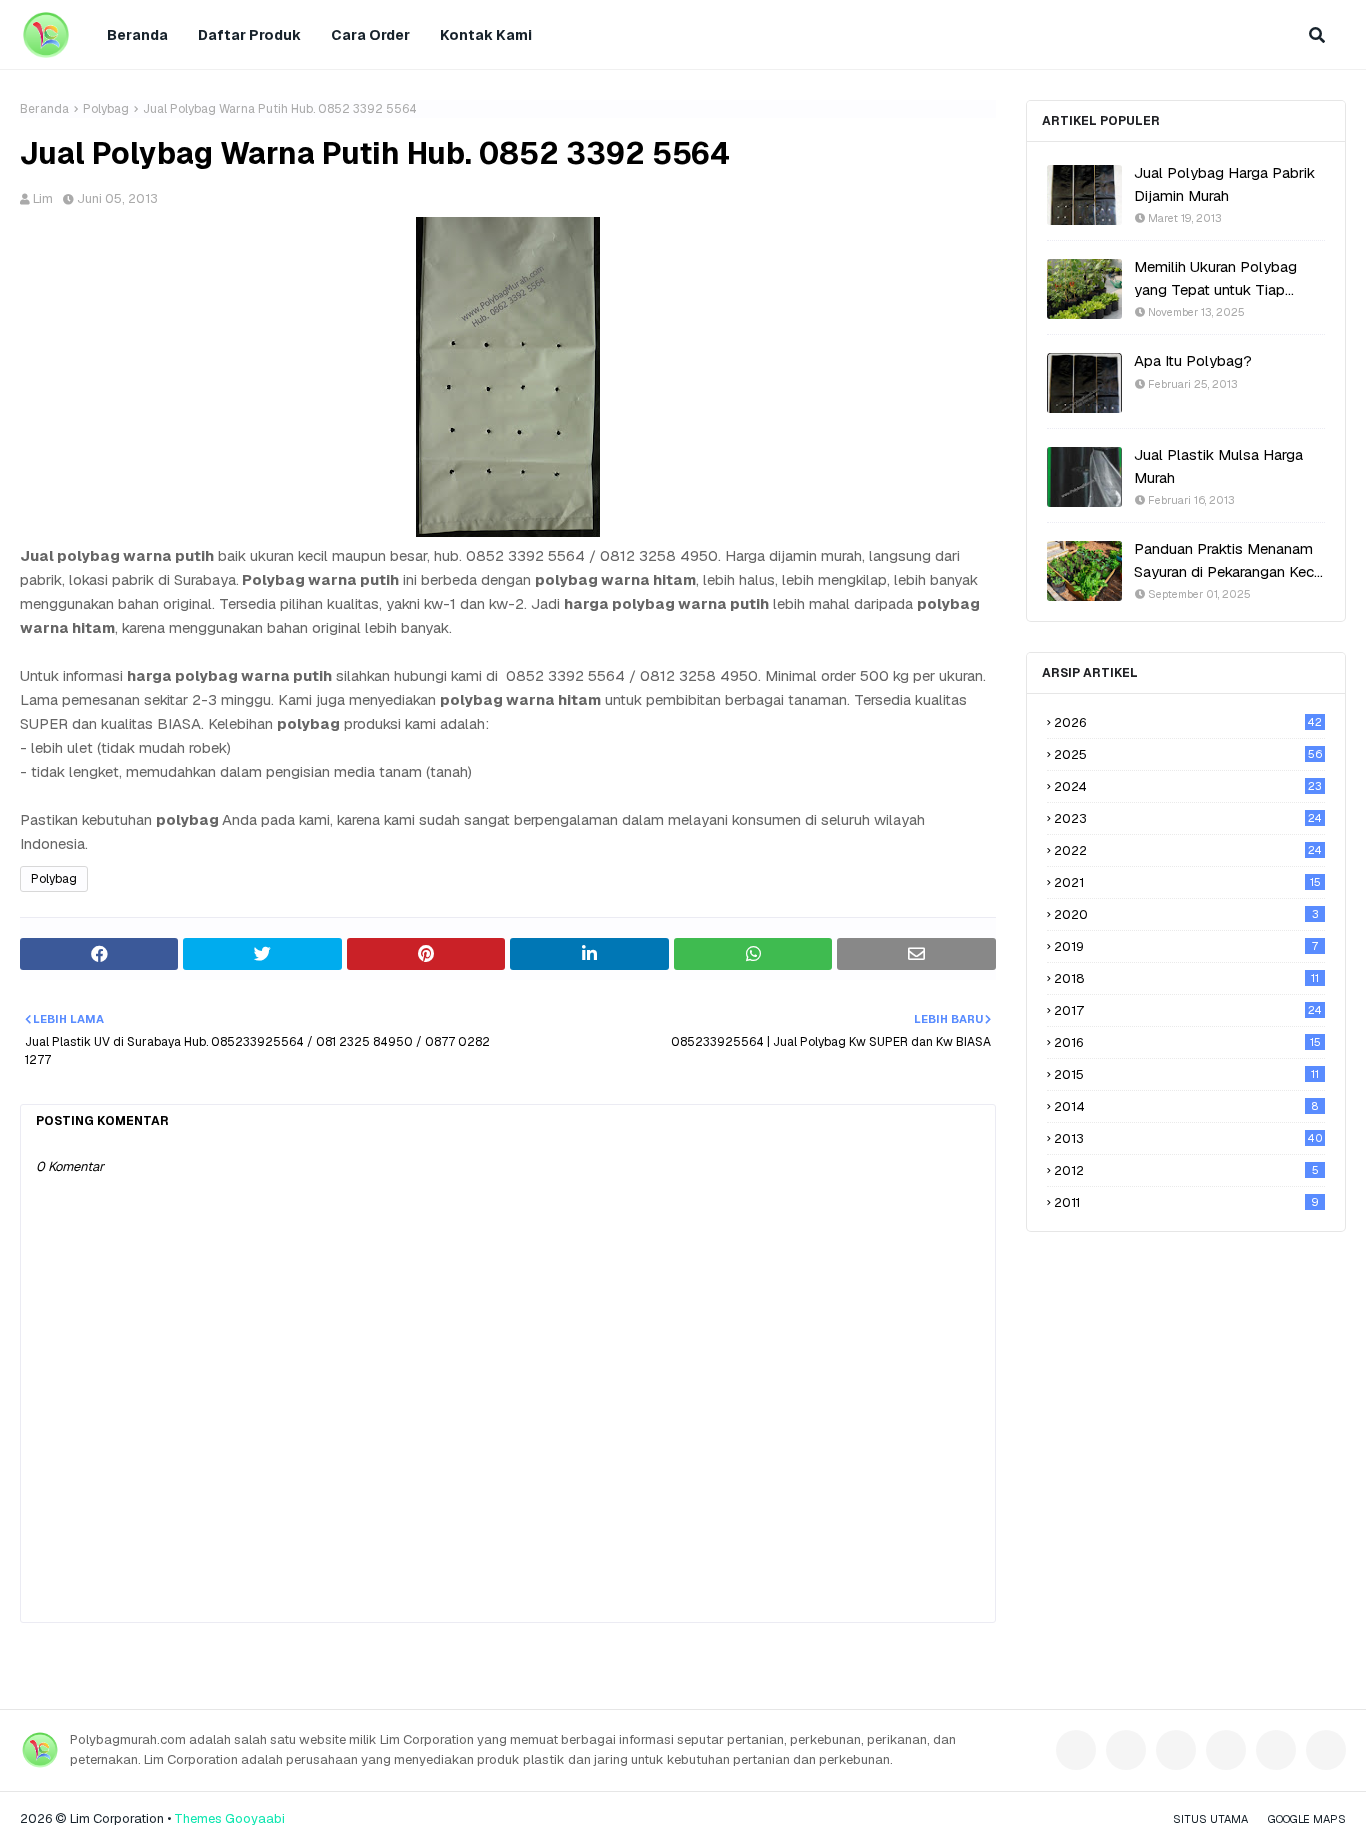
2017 (1188, 1010)
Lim (43, 198)
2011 (1186, 1202)
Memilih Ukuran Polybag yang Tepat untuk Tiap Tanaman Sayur (1215, 279)
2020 (1186, 914)
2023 (1188, 818)
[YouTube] (1226, 1750)
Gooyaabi (255, 1818)
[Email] (1276, 1750)
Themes (198, 1818)
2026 (1188, 722)
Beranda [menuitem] (137, 35)
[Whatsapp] (1326, 1750)
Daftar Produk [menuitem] (249, 35)
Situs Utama (1210, 1819)
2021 (1187, 882)
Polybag (106, 109)
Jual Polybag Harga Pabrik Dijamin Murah (1224, 184)
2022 (1188, 850)
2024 (1188, 786)
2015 (1186, 1074)
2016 (1187, 1042)
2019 (1186, 946)
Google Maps (1307, 1819)
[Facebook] (1076, 1750)
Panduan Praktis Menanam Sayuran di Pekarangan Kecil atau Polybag (1227, 561)
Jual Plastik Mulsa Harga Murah (1218, 466)
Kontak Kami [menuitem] (486, 35)
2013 (1188, 1138)
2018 (1186, 978)
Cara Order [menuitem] (370, 35)
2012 (1186, 1170)
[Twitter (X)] (1176, 1750)
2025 (1188, 754)
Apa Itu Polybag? (1193, 360)
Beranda (44, 109)
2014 (1186, 1106)
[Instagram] (1126, 1750)
